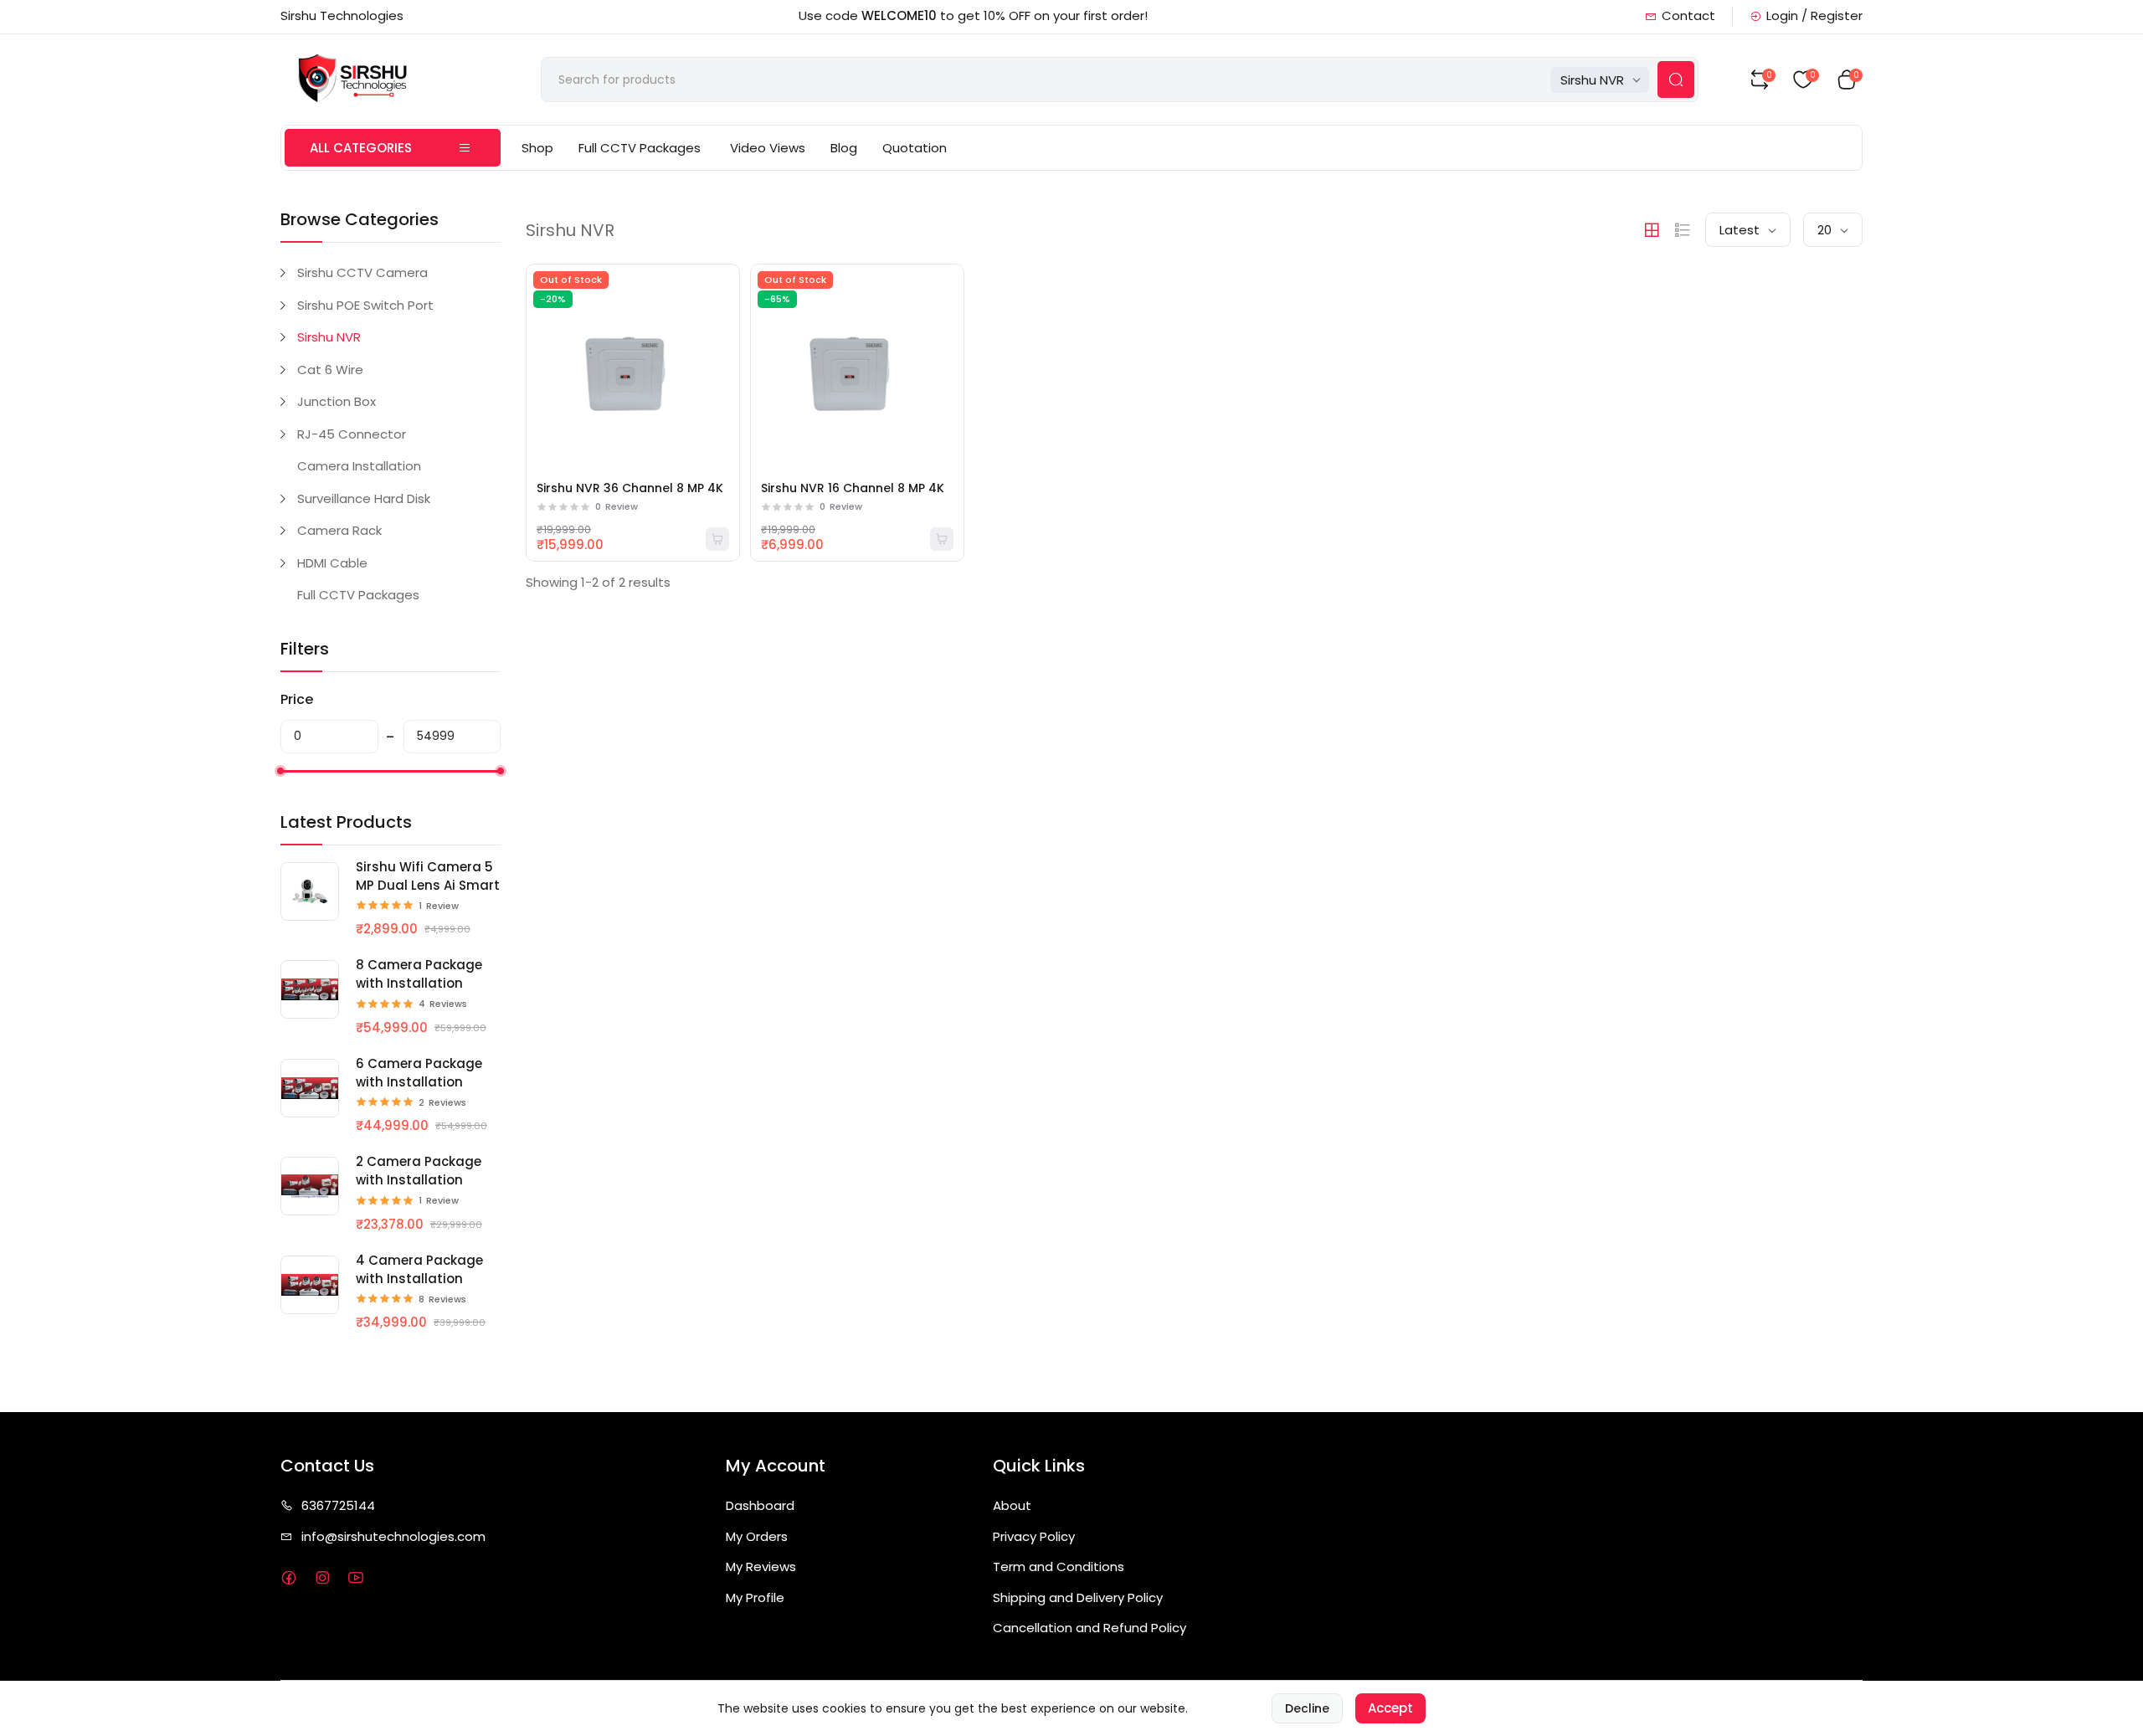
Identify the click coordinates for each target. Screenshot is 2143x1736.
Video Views (768, 148)
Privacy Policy (1034, 1536)
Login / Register (1814, 15)
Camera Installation (359, 466)
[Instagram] (322, 1577)
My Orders (757, 1536)
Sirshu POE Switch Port (365, 305)
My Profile (755, 1597)
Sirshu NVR (329, 337)
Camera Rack (339, 530)
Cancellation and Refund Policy (1089, 1628)
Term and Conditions (1059, 1567)
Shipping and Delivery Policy (1078, 1597)
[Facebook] (288, 1577)
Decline (1307, 1708)
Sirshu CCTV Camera (362, 272)
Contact (1688, 15)
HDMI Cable (332, 563)
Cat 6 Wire (330, 370)
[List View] (1683, 230)
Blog (844, 148)
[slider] (280, 771)
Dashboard (760, 1505)
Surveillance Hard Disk (364, 498)
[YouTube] (355, 1577)
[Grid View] (1652, 230)
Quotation (915, 148)
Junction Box (337, 401)
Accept (1390, 1708)
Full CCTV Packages (640, 148)
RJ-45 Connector (352, 434)
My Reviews (761, 1567)
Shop (537, 148)
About (1012, 1505)
